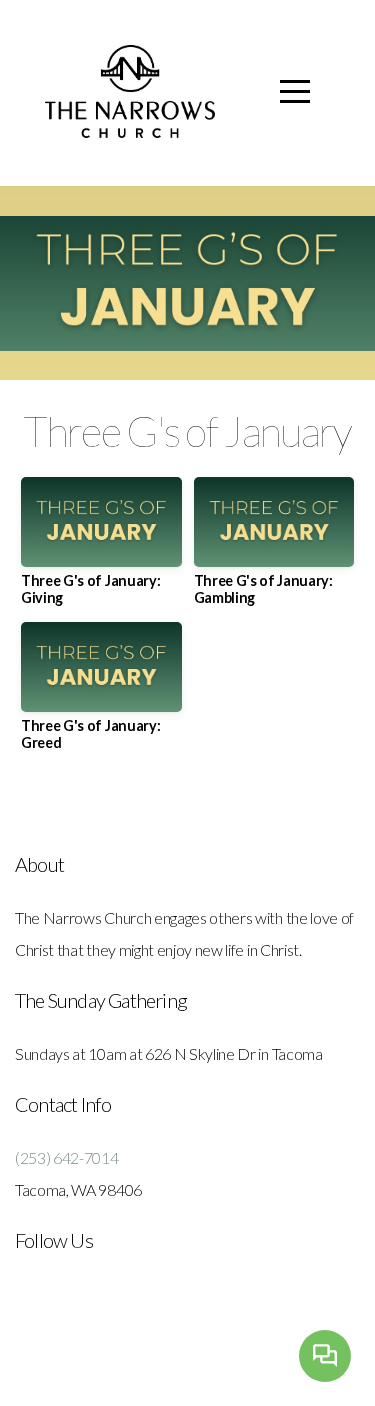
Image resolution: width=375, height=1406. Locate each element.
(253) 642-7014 (67, 1157)
